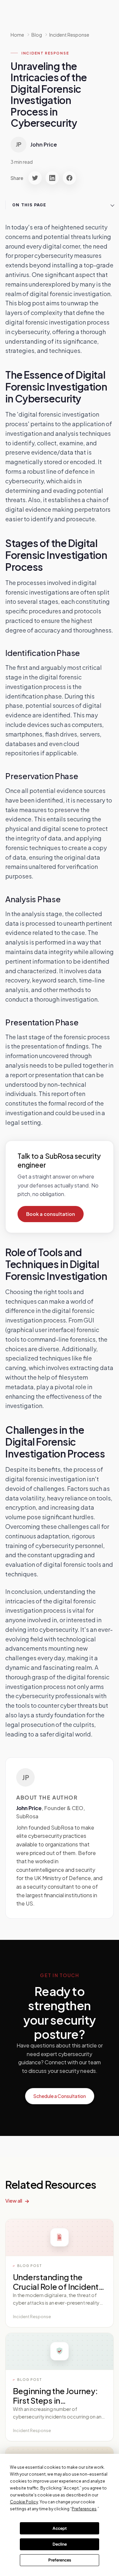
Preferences (60, 2560)
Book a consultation (51, 1214)
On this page (29, 205)
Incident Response (69, 35)
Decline (60, 2544)
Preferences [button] (84, 2509)
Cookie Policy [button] (24, 2502)
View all (14, 2200)
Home (17, 35)
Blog (37, 35)
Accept (60, 2528)
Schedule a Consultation (60, 2096)
